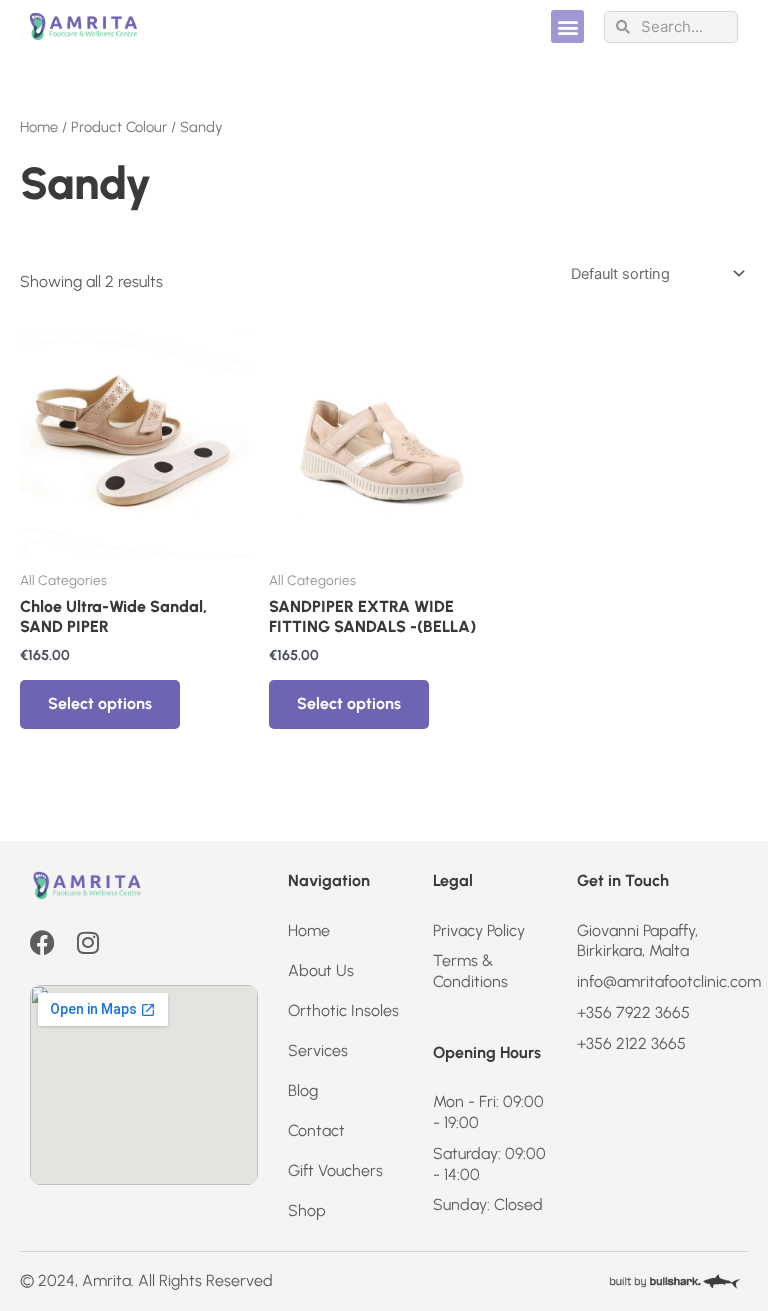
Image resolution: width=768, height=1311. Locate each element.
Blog (303, 1090)
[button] (567, 26)
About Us (321, 970)
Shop (307, 1210)
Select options (100, 703)
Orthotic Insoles (343, 1010)
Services (318, 1050)
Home (39, 127)
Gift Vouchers (335, 1170)
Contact (316, 1130)
